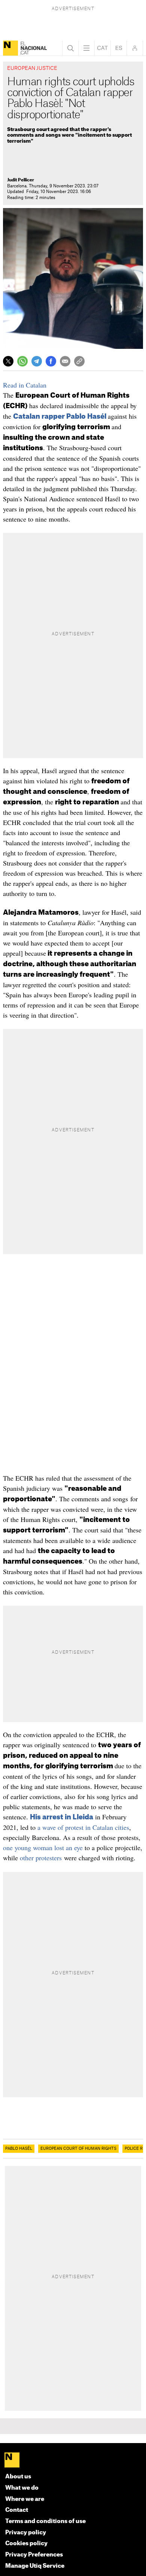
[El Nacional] (10, 48)
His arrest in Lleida (62, 1817)
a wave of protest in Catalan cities (83, 1827)
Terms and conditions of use (45, 2521)
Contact (17, 2510)
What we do (22, 2488)
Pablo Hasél (19, 2149)
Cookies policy (26, 2544)
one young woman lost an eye (43, 1848)
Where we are (25, 2499)
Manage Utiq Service (35, 2566)
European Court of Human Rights (78, 2149)
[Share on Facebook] (51, 361)
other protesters (41, 1858)
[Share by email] (65, 361)
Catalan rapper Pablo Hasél (60, 416)
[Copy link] (79, 361)
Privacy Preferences (34, 2555)
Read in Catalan (25, 385)
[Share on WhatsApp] (22, 361)
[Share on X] (8, 361)
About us (18, 2477)
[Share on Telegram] (37, 361)
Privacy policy (26, 2533)
